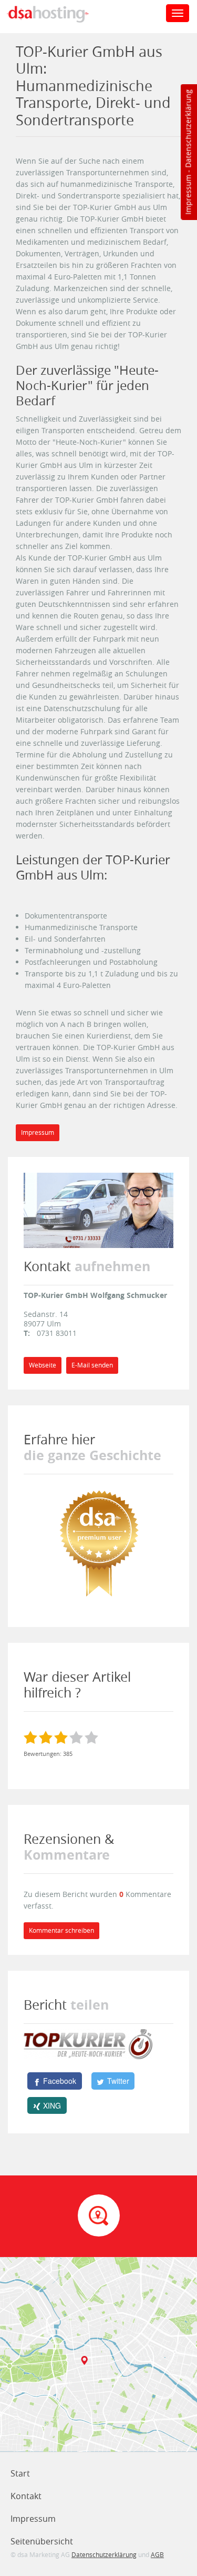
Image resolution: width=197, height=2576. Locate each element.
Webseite (43, 1365)
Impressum (188, 195)
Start (20, 2473)
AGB (157, 2554)
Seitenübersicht (42, 2541)
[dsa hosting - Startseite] (59, 14)
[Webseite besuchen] (98, 1209)
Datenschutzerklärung (188, 129)
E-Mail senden (92, 1365)
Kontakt (26, 2496)
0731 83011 (57, 1333)
